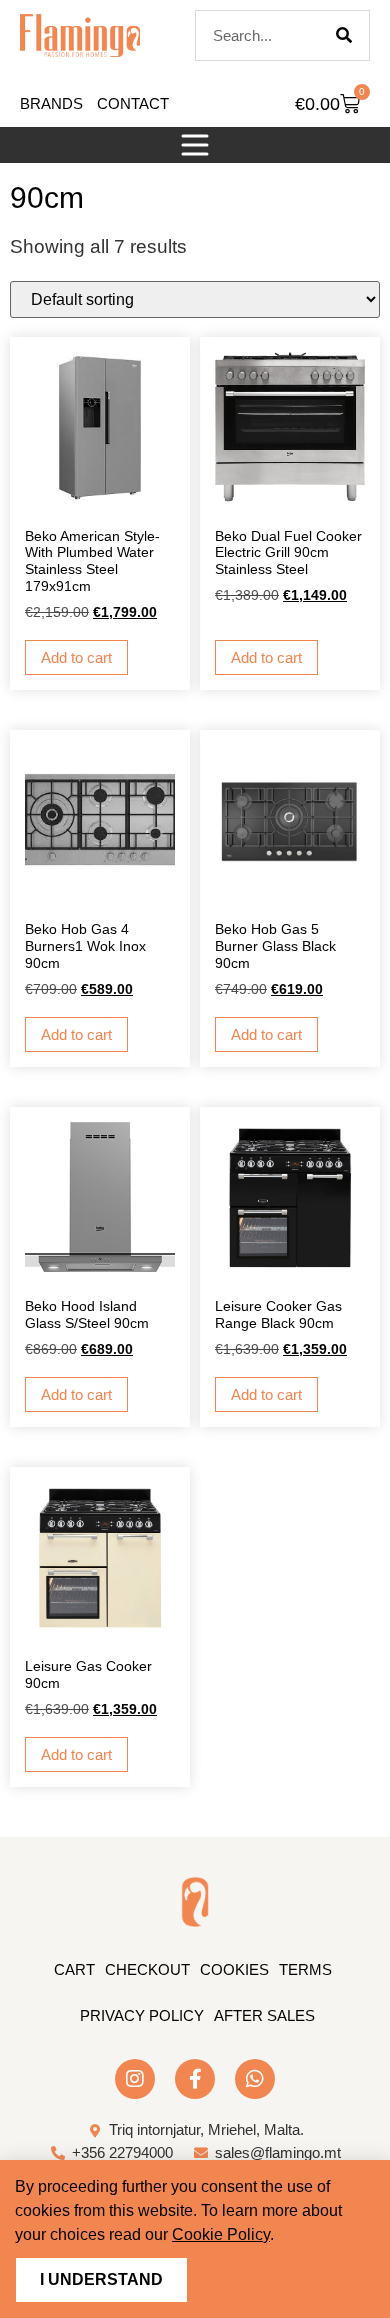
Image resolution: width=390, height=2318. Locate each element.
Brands (51, 103)
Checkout (147, 1969)
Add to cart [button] (76, 657)
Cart (74, 1969)
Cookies (234, 1969)
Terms (305, 1969)
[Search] (344, 35)
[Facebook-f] (195, 2079)
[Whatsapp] (255, 2079)
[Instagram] (135, 2079)
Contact (133, 103)
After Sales (264, 2015)
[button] (195, 145)
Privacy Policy (142, 2015)
